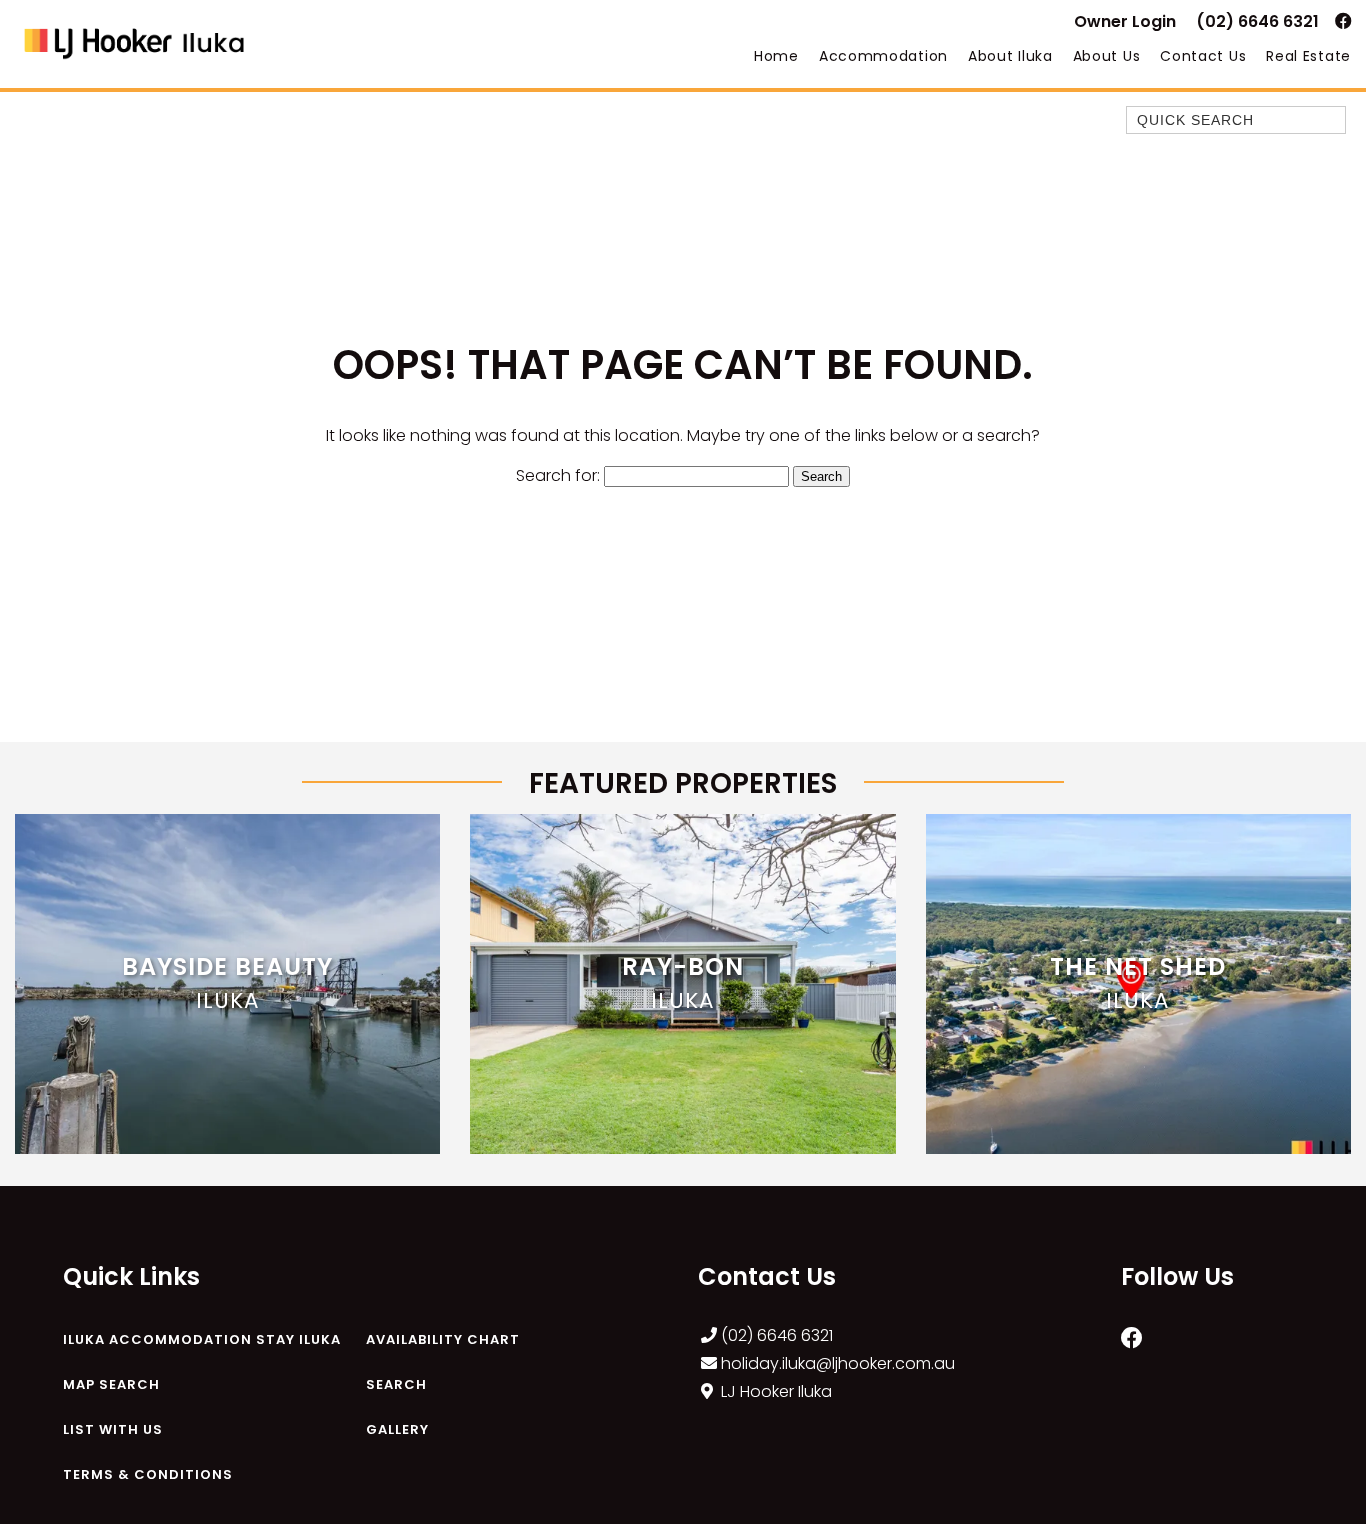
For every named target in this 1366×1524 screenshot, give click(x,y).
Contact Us (1203, 56)
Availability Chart (443, 1339)
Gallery (397, 1429)
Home (776, 56)
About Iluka (1010, 56)
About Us (1107, 56)
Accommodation (883, 56)
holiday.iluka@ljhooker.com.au (838, 1363)
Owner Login (1125, 21)
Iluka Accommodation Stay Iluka (202, 1339)
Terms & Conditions (148, 1474)
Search (396, 1384)
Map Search (111, 1384)
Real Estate (1308, 56)
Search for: (558, 475)
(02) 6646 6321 (1257, 21)
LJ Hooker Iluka (776, 1391)
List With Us (113, 1429)
